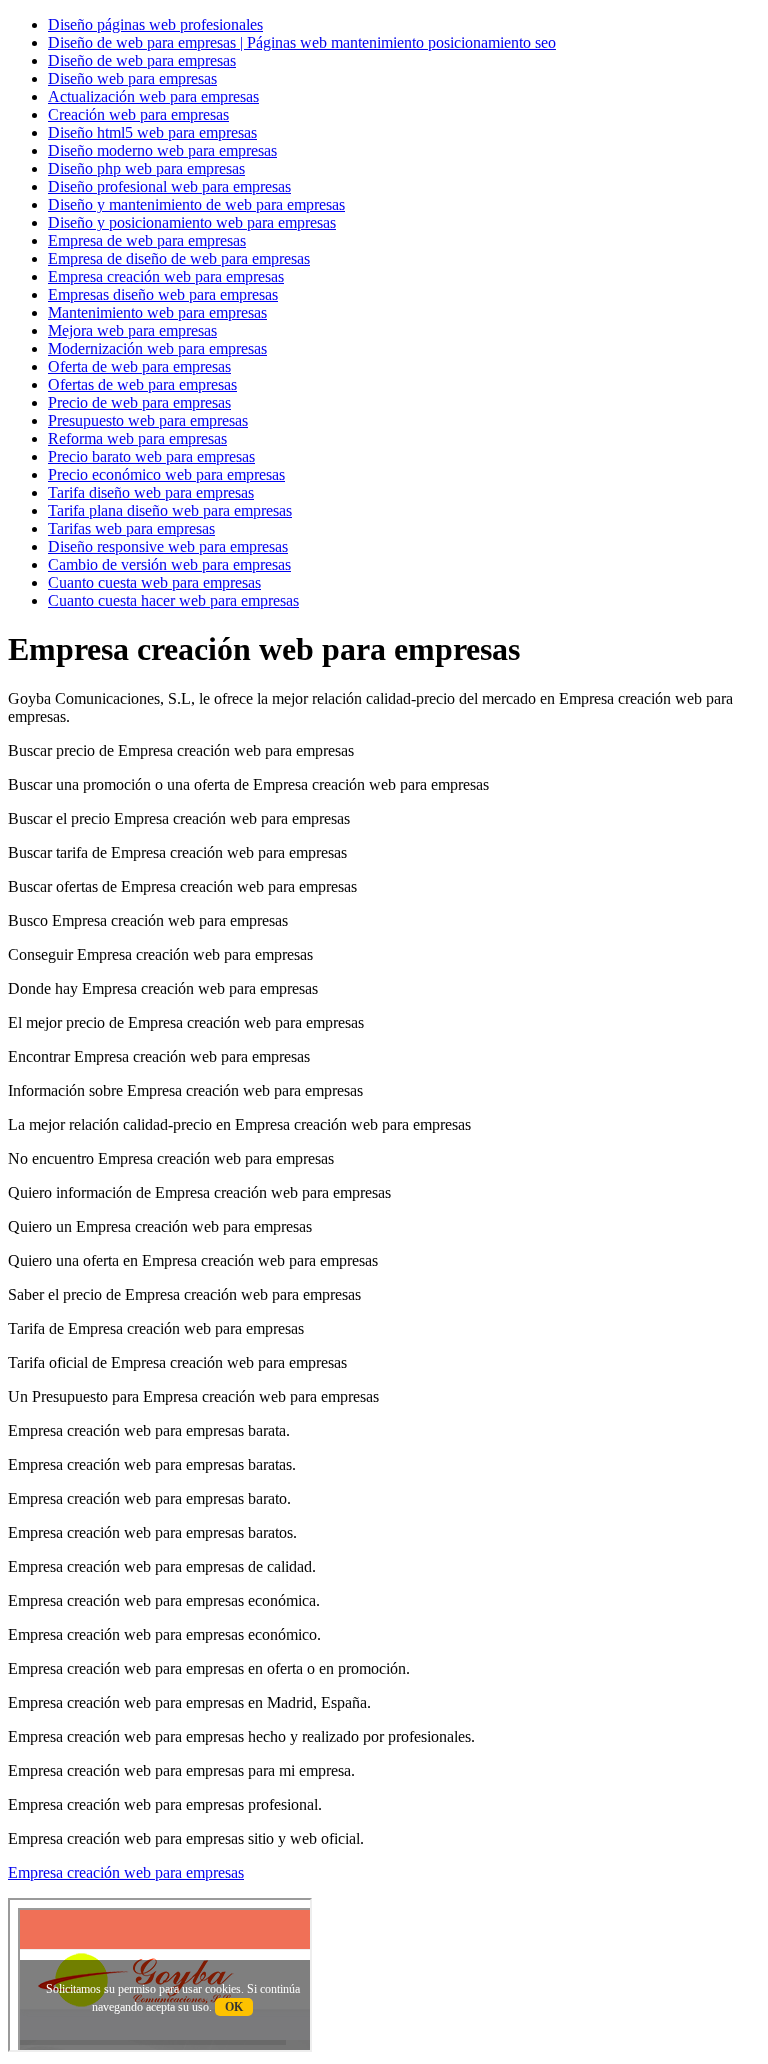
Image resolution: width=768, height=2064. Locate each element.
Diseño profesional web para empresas (169, 186)
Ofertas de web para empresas (142, 384)
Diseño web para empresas (132, 78)
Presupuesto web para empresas (148, 420)
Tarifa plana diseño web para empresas (170, 510)
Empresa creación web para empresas (166, 276)
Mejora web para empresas (132, 330)
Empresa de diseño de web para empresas (179, 258)
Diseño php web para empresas (146, 168)
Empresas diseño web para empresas (163, 294)
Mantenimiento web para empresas (157, 312)
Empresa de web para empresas (147, 240)
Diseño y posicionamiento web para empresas (192, 222)
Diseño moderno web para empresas (162, 150)
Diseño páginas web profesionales (155, 24)
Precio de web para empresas (139, 402)
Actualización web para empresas (153, 96)
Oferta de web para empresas (139, 366)
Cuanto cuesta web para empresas (154, 582)
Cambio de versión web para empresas (169, 564)
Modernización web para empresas (157, 348)
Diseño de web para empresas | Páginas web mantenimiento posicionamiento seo (302, 42)
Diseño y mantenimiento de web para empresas (196, 204)
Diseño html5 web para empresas (152, 132)
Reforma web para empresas (137, 438)
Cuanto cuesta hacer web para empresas (173, 600)
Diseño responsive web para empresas (168, 546)
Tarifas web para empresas (131, 528)
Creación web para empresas (138, 114)
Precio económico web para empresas (166, 474)
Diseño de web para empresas (142, 60)
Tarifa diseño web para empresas (151, 492)
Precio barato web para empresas (151, 456)
